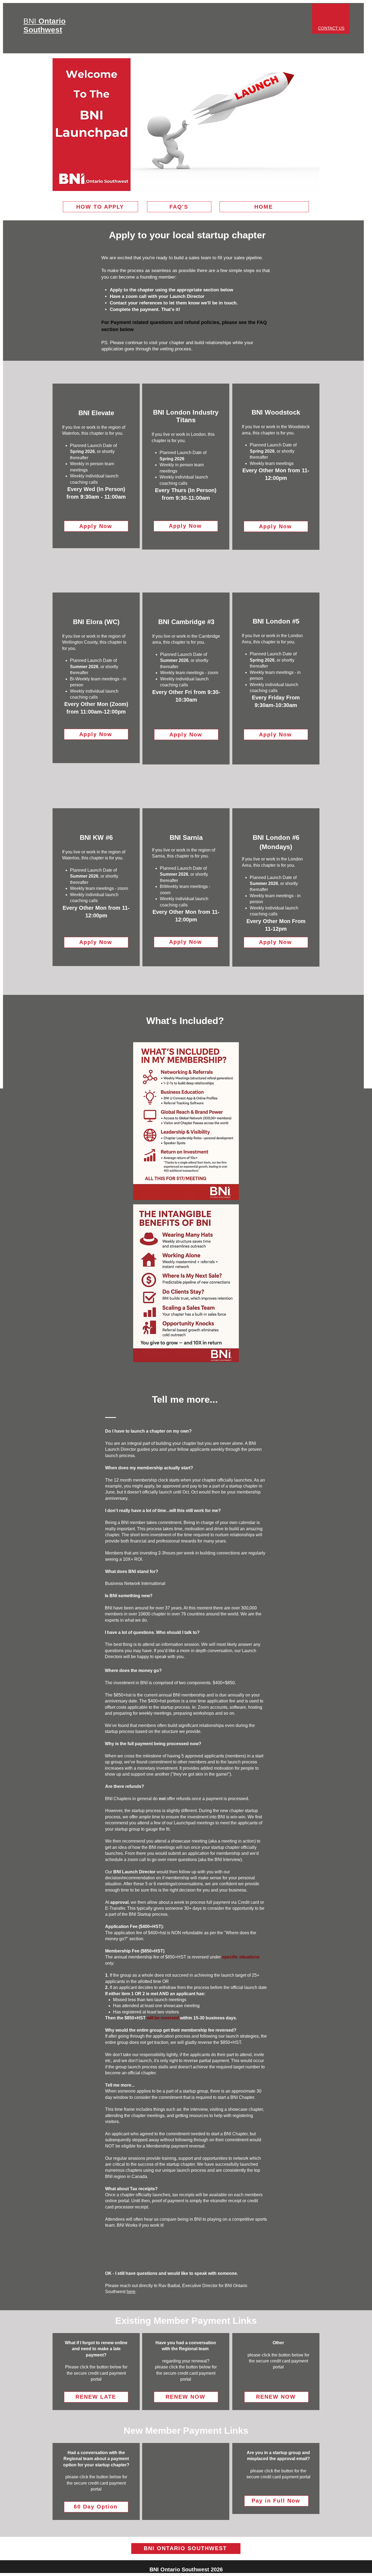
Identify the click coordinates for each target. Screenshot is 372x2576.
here (131, 2292)
